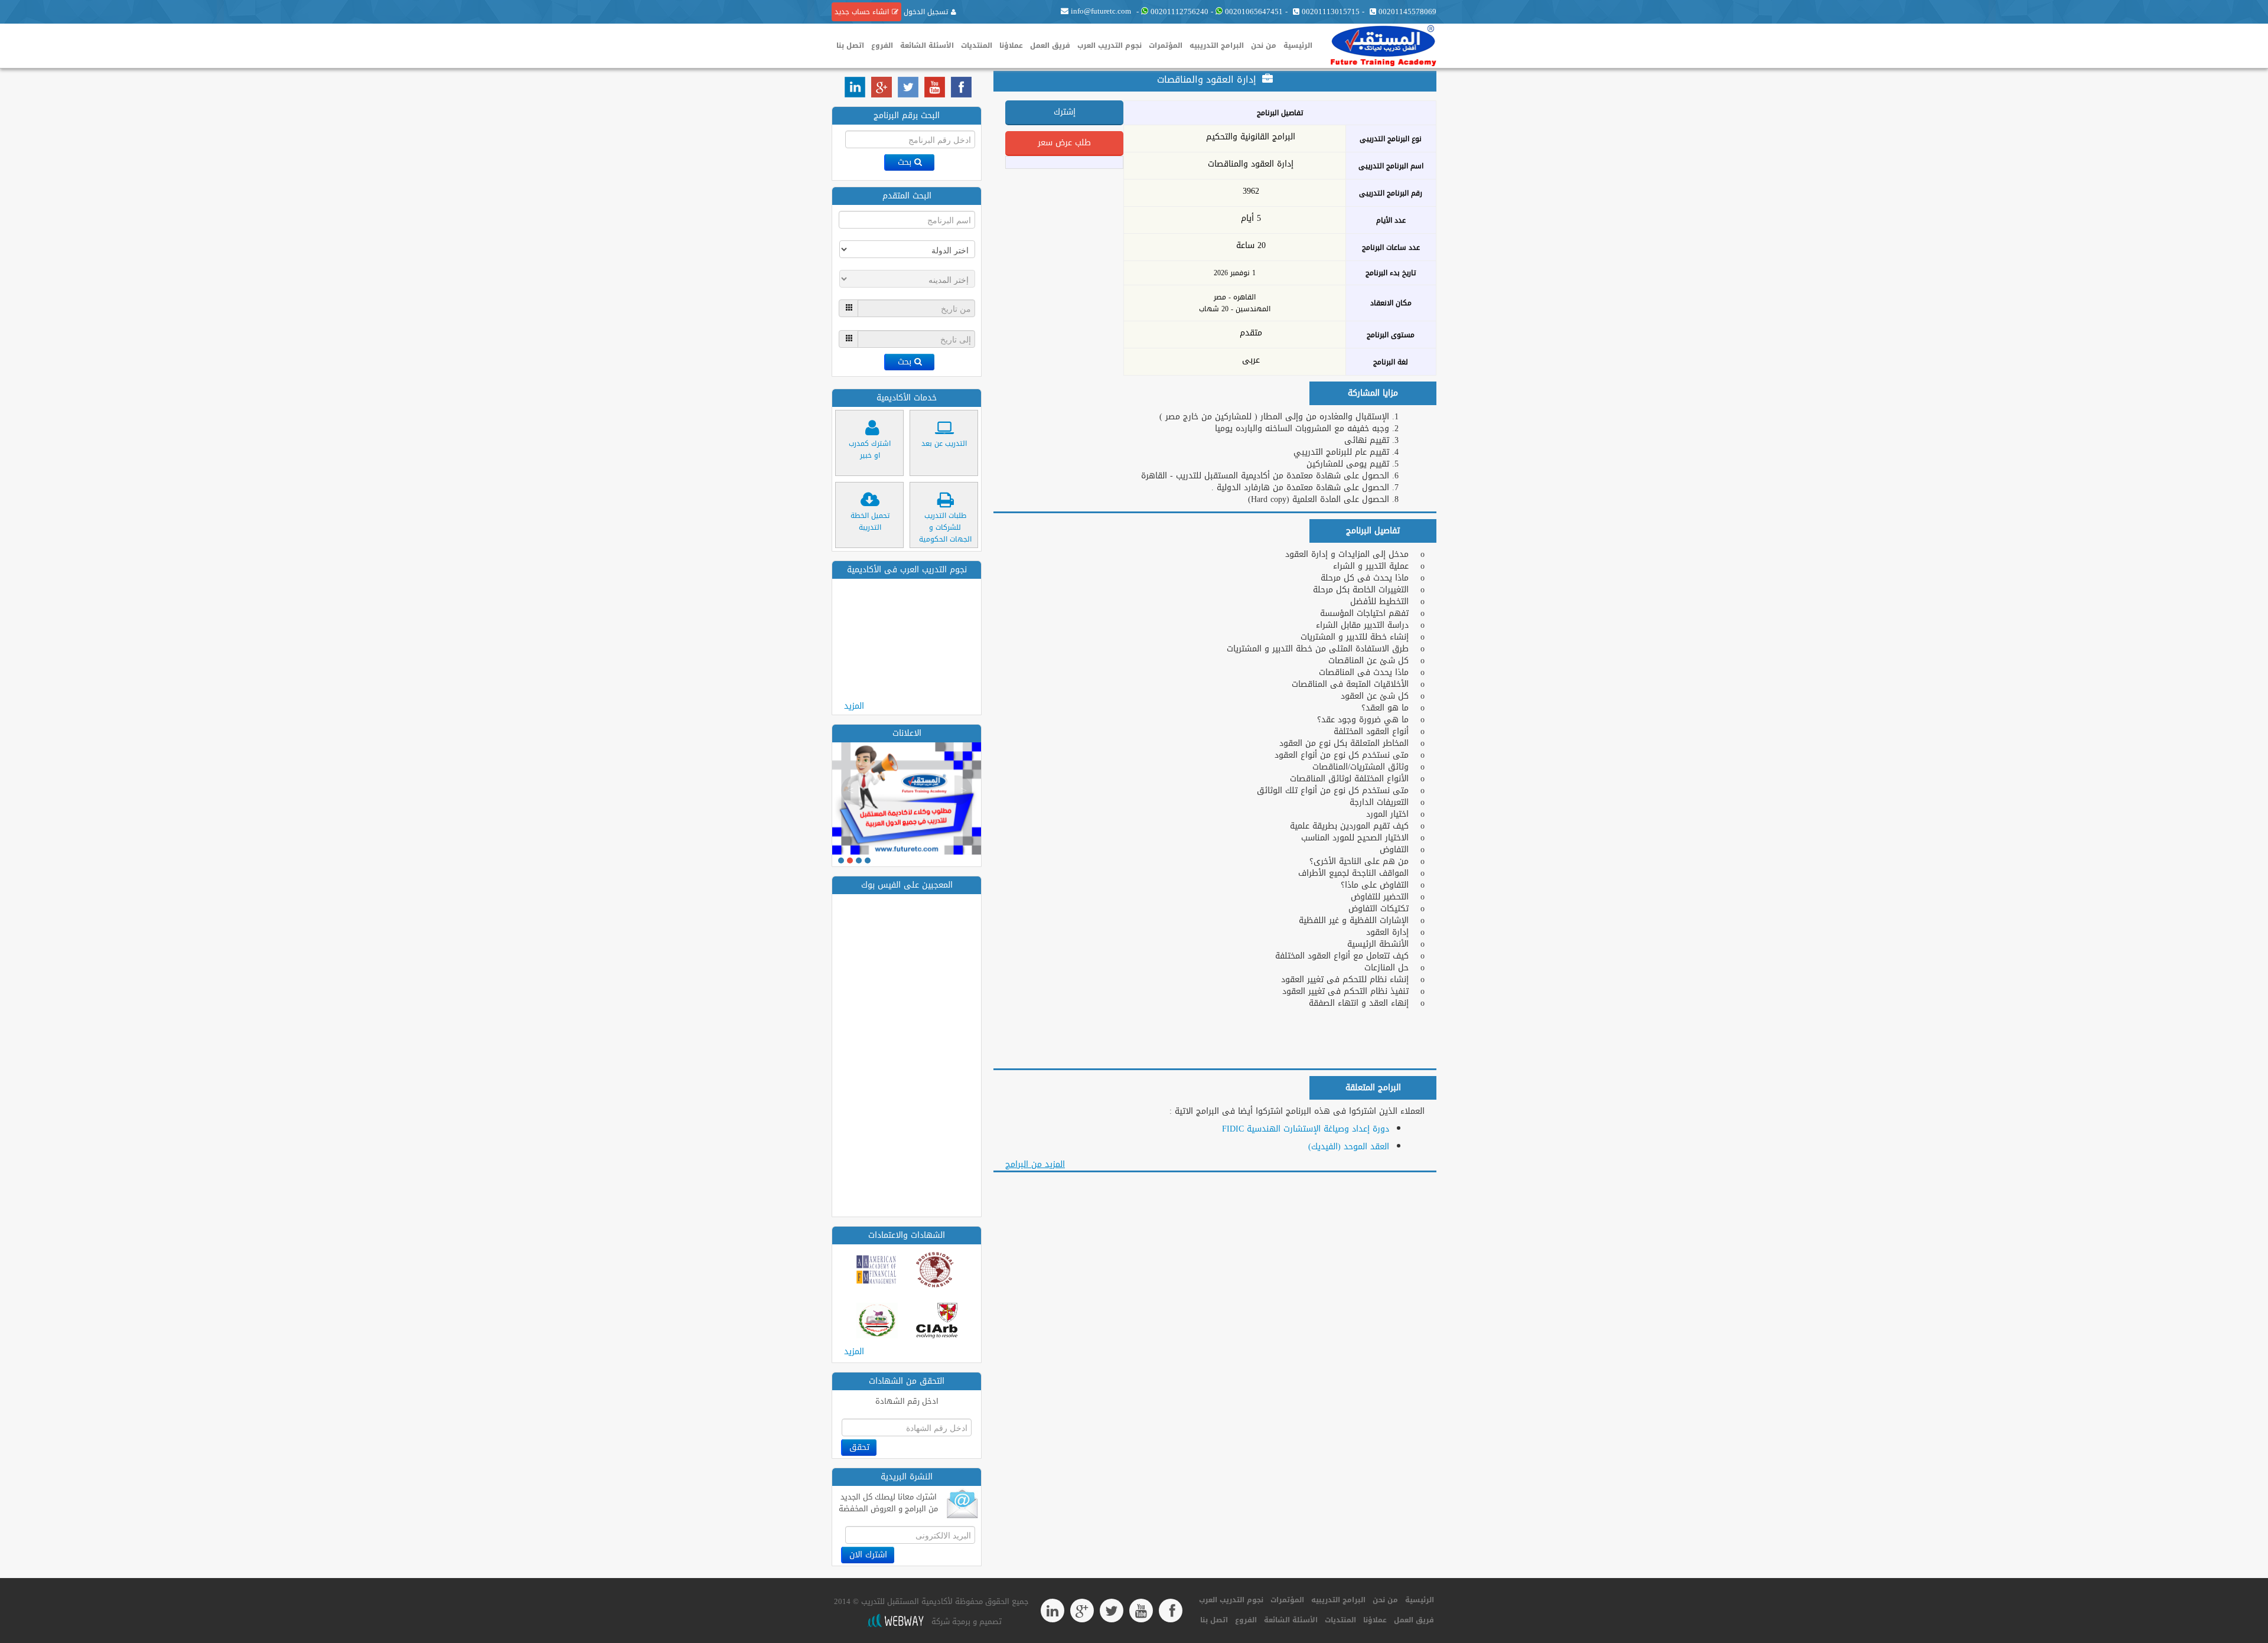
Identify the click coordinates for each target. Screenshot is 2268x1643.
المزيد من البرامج (1035, 1164)
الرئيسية (1298, 45)
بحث (905, 162)
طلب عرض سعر (1064, 143)
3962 (1251, 191)
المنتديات (977, 45)
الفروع (882, 45)
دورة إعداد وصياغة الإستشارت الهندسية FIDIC (1306, 1129)
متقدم (1251, 333)
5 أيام (1251, 219)
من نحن (1264, 45)
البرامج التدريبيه (1217, 45)
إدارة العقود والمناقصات (1251, 164)
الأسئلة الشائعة (927, 45)
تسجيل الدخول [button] (925, 12)
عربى (1251, 360)
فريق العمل (1050, 45)
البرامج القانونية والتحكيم (1251, 137)
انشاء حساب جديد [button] (862, 12)
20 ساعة (1251, 246)
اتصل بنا (850, 45)
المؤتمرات (1166, 45)
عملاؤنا (1011, 45)
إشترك (1065, 112)
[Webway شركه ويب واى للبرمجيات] (895, 1621)
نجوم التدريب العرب (1109, 45)
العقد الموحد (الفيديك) (1349, 1147)
